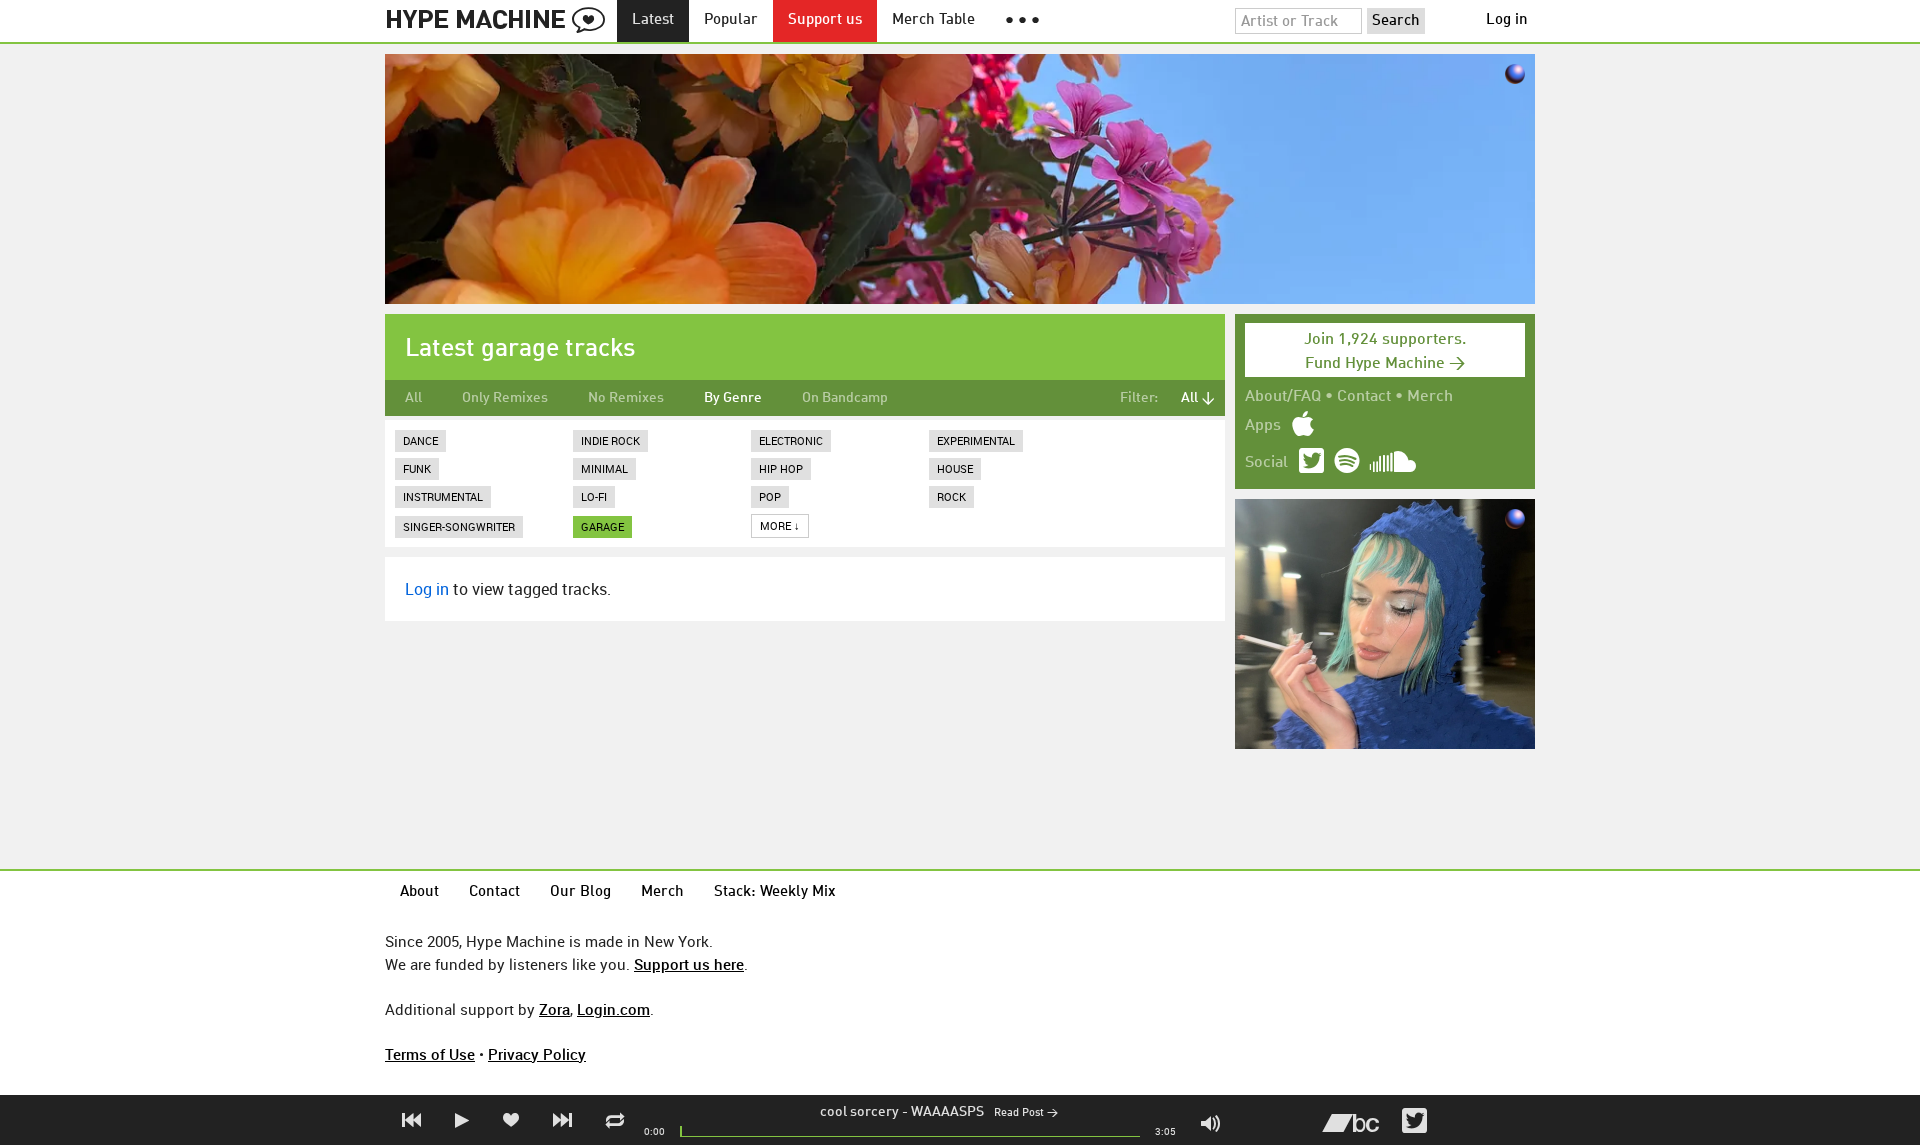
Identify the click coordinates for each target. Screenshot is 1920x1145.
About (419, 892)
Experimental (976, 440)
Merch (1430, 397)
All (413, 398)
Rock (951, 496)
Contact (1364, 397)
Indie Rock (610, 440)
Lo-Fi (594, 496)
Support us (825, 20)
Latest (653, 20)
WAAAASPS (947, 1112)
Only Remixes (505, 398)
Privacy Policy (537, 1054)
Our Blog (580, 892)
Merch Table (933, 20)
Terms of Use (430, 1054)
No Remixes (626, 398)
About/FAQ (1283, 397)
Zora (554, 1009)
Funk (417, 468)
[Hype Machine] (501, 21)
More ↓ (780, 525)
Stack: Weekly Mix (775, 892)
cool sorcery (859, 1112)
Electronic (791, 440)
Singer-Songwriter (459, 526)
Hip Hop (781, 468)
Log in (1507, 20)
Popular (731, 20)
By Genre (733, 398)
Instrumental (443, 496)
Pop (770, 496)
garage (602, 526)
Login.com (613, 1009)
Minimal (604, 468)
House (955, 468)
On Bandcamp (845, 398)
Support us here (689, 964)
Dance (420, 440)
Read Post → (1026, 1113)
